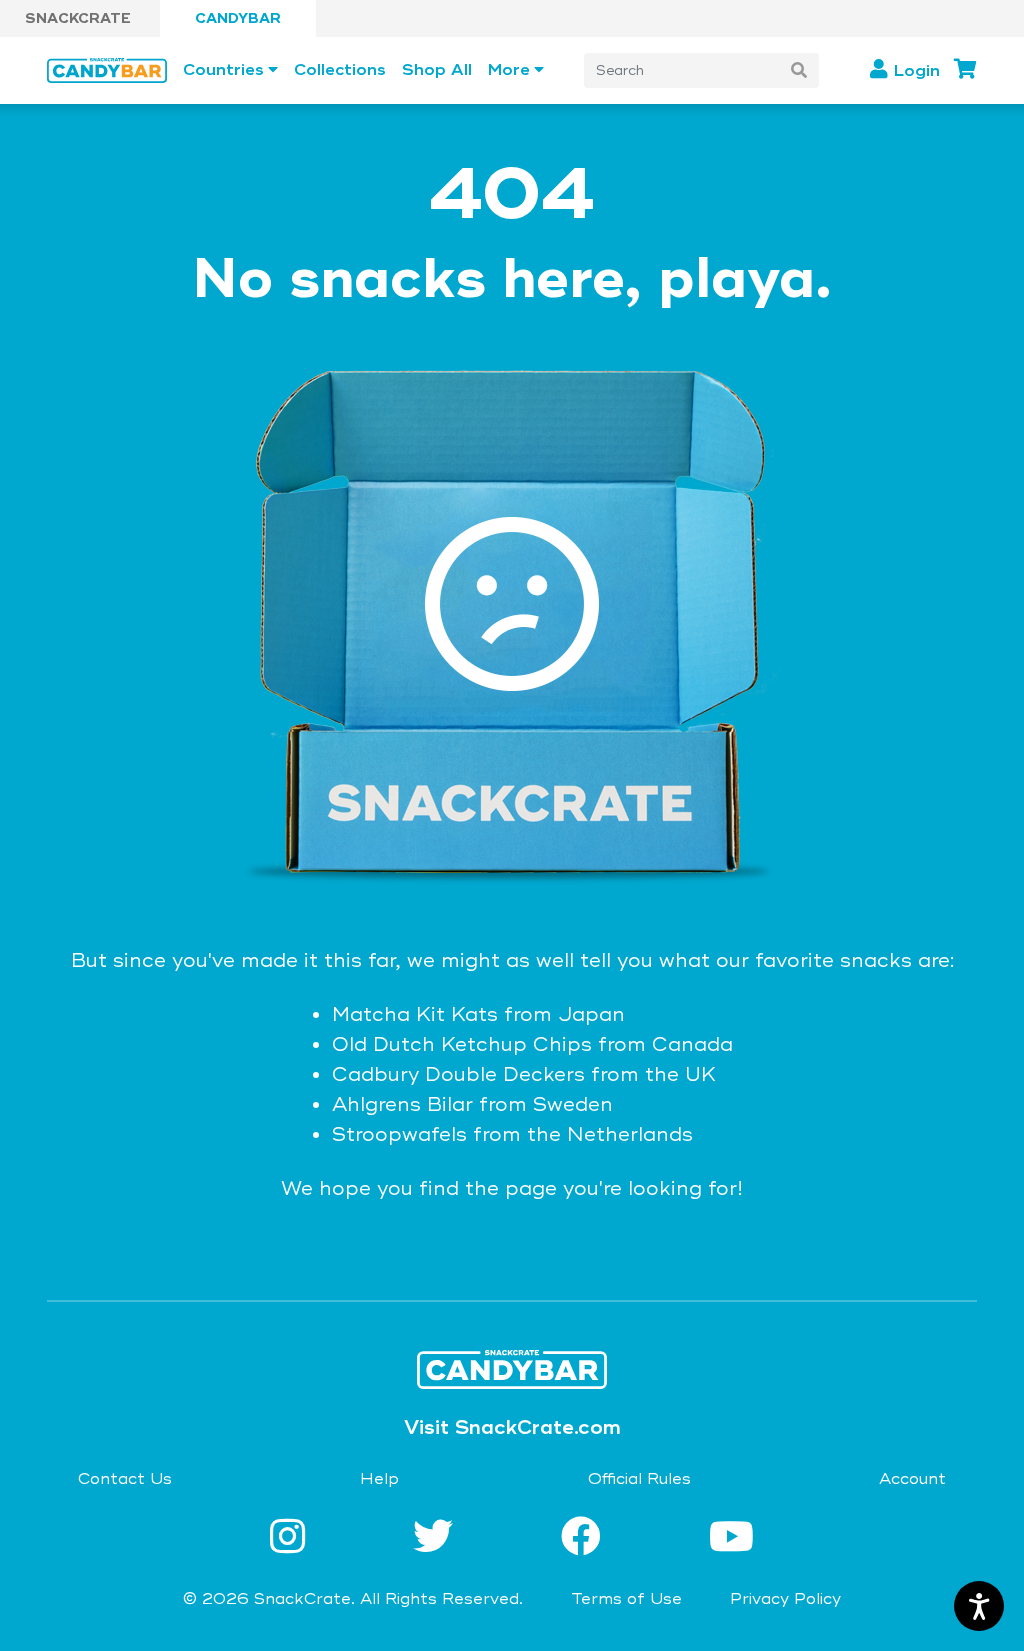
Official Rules (639, 1479)
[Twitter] (439, 1538)
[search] (799, 70)
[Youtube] (731, 1538)
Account (912, 1479)
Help (379, 1479)
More (509, 70)
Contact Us (125, 1479)
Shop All (437, 70)
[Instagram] (293, 1538)
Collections (340, 70)
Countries (223, 70)
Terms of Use (626, 1599)
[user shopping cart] (965, 69)
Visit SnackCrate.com (512, 1427)
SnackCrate (78, 18)
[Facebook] (587, 1538)
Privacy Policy (785, 1599)
